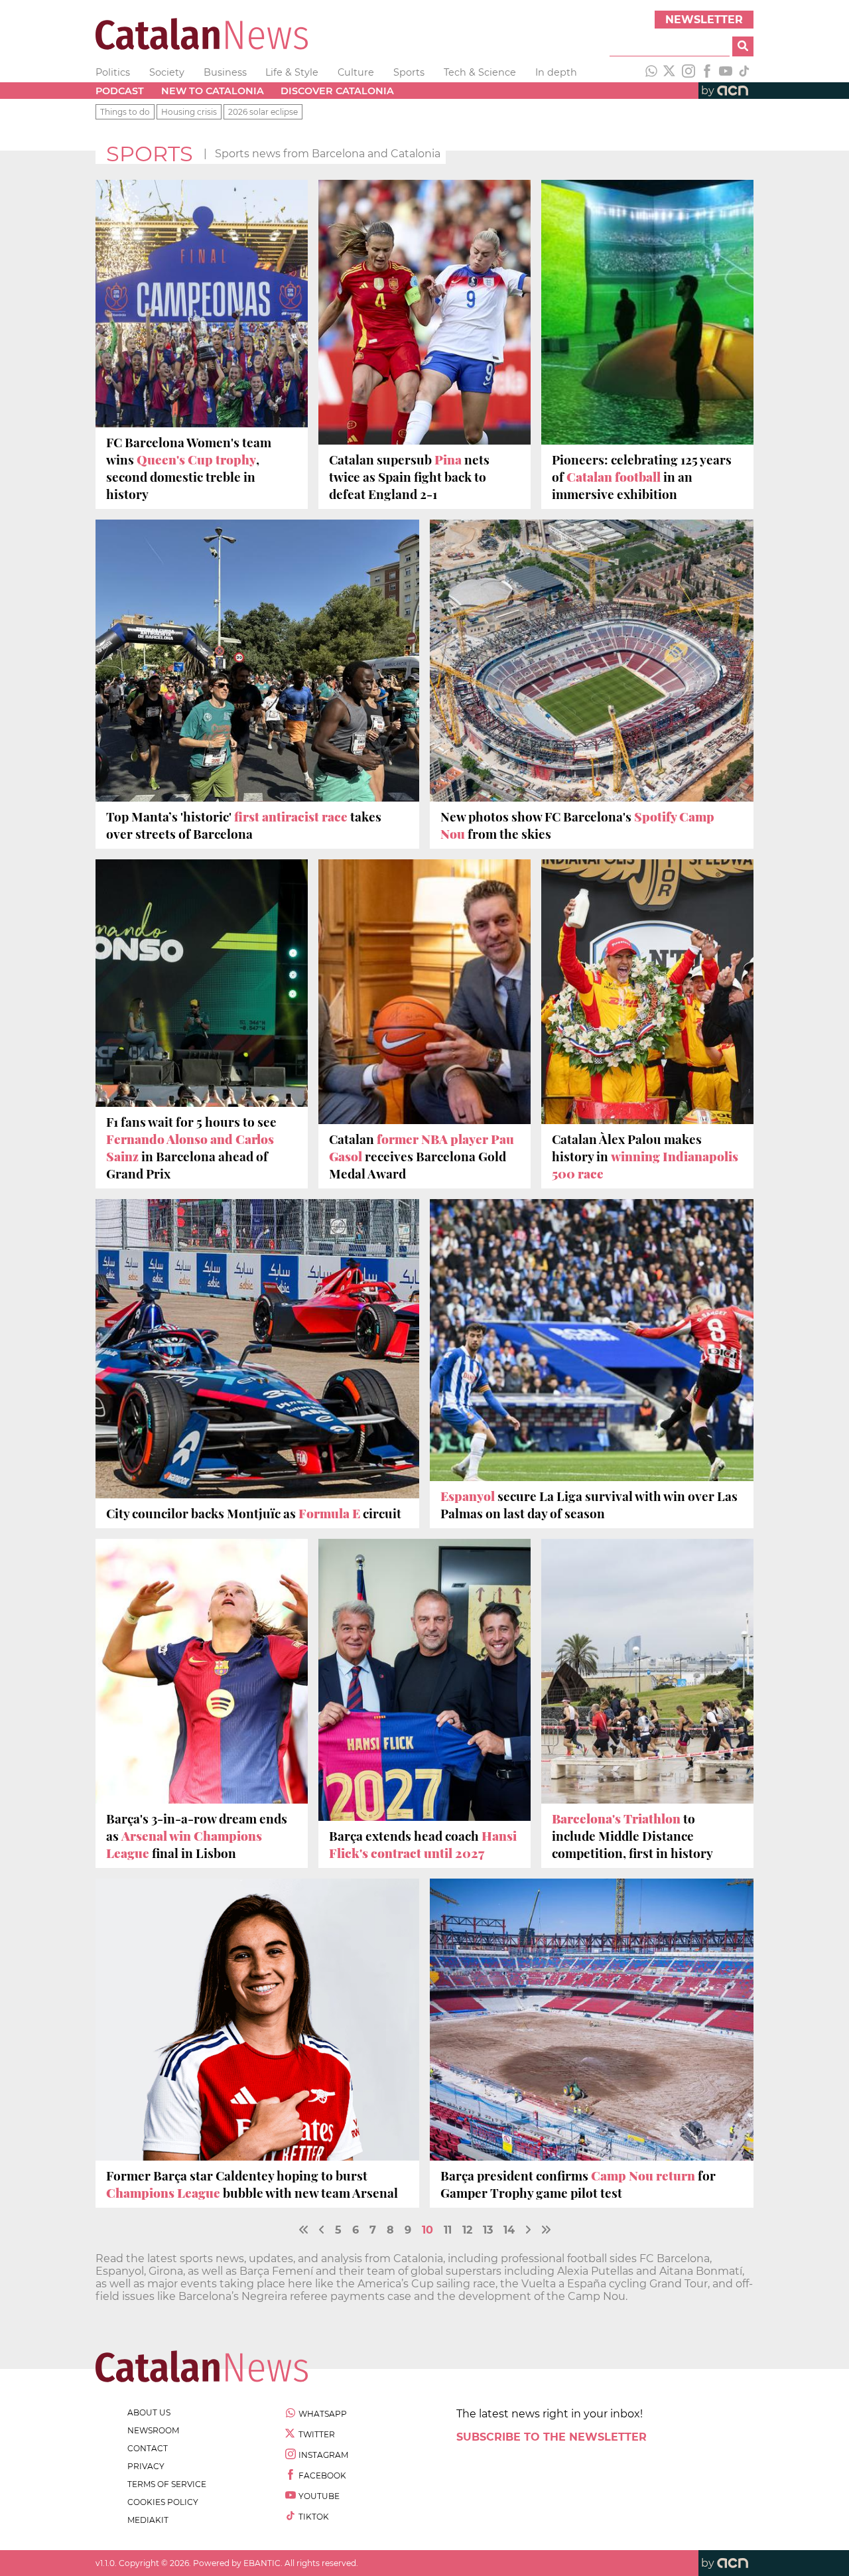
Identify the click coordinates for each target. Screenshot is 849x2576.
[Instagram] (688, 72)
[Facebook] (707, 72)
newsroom (153, 2430)
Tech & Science (480, 72)
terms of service (167, 2484)
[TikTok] (744, 72)
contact (148, 2448)
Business (225, 72)
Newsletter (704, 20)
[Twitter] (670, 72)
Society (167, 72)
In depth (556, 72)
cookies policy (163, 2502)
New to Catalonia (213, 91)
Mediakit (148, 2520)
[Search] (743, 46)
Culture (356, 72)
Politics (113, 72)
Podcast (120, 91)
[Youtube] (726, 72)
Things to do (125, 112)
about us (149, 2412)
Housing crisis (189, 112)
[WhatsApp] (651, 72)
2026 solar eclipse (263, 112)
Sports (409, 72)
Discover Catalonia (337, 91)
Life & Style (292, 72)
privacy (146, 2466)
